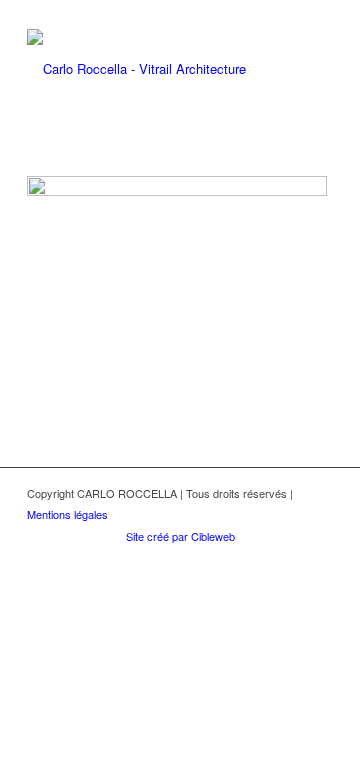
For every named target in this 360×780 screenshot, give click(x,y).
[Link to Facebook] (288, 557)
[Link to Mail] (258, 557)
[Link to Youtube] (318, 557)
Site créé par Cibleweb (180, 536)
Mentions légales (67, 514)
